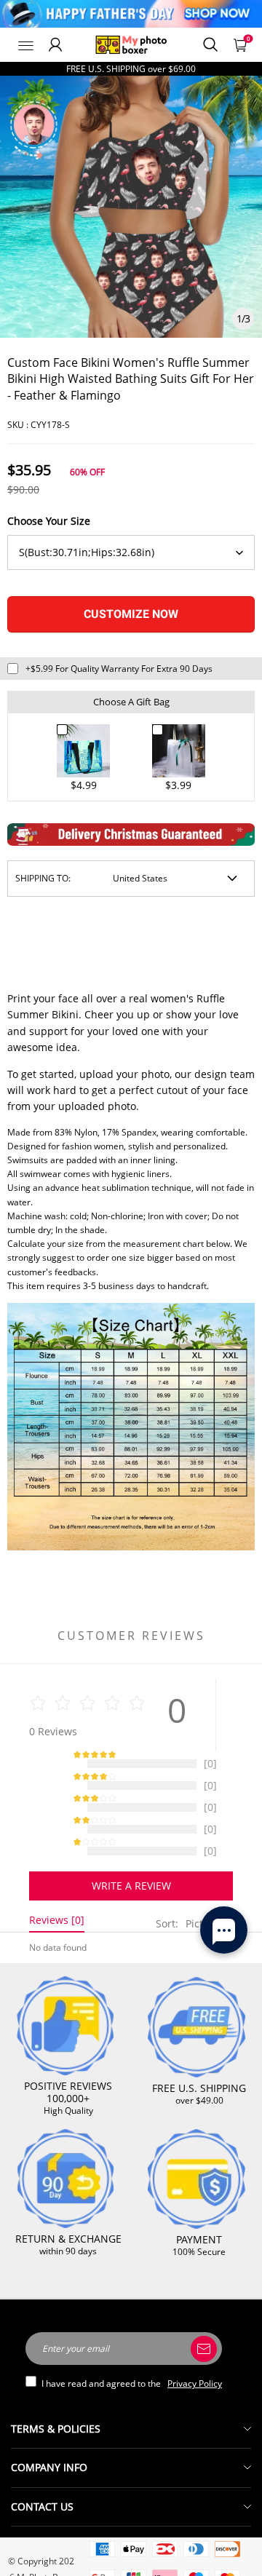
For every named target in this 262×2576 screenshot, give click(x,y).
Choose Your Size (49, 521)
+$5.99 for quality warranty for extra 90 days (119, 669)
